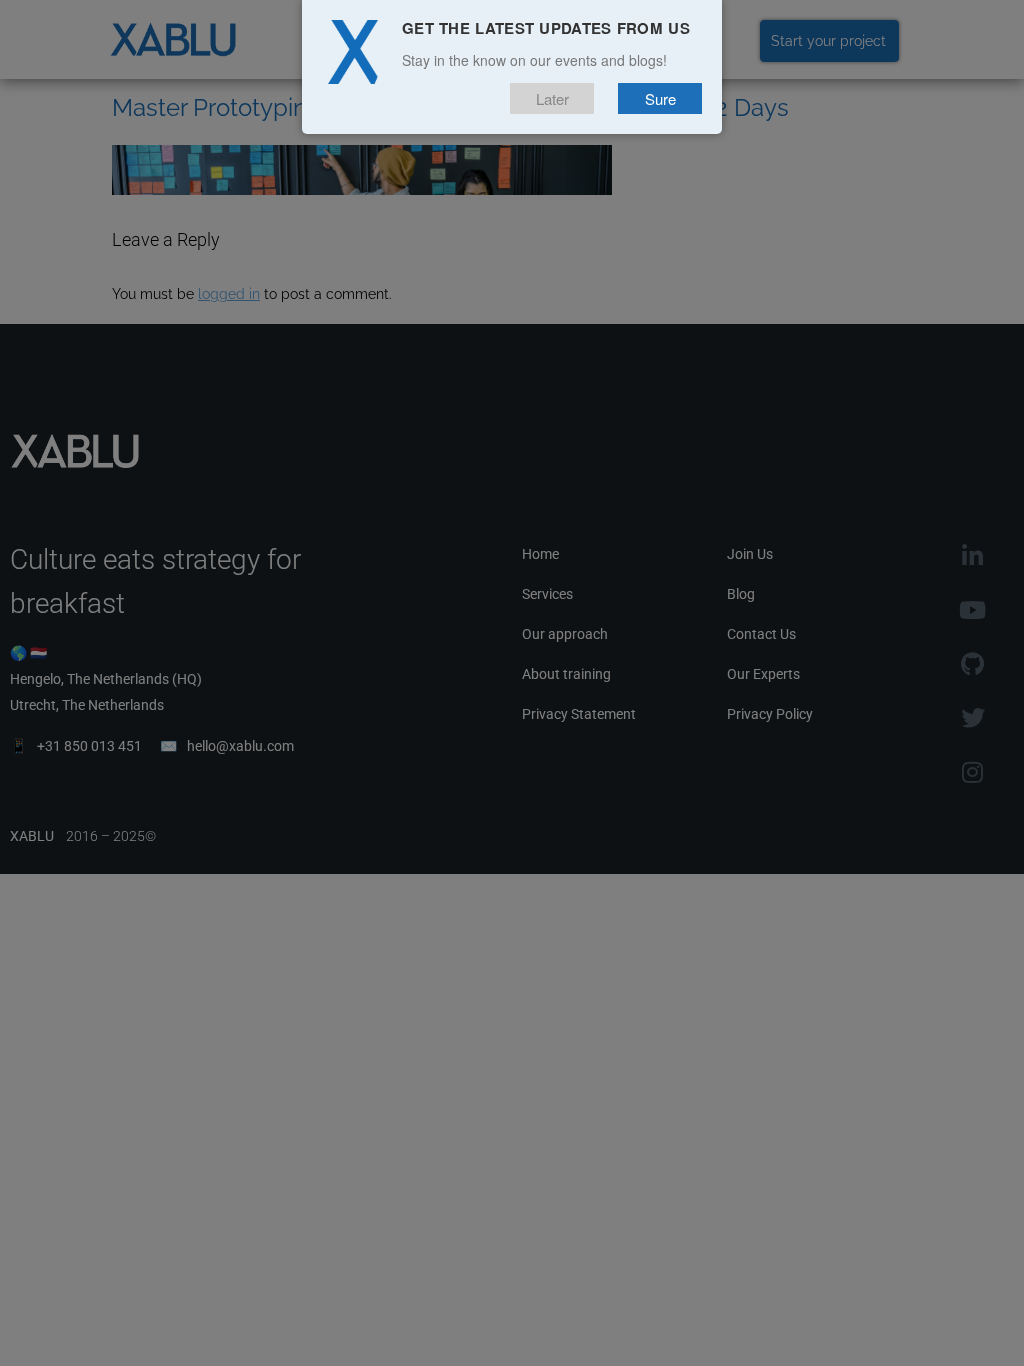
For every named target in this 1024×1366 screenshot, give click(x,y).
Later (552, 98)
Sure (660, 98)
